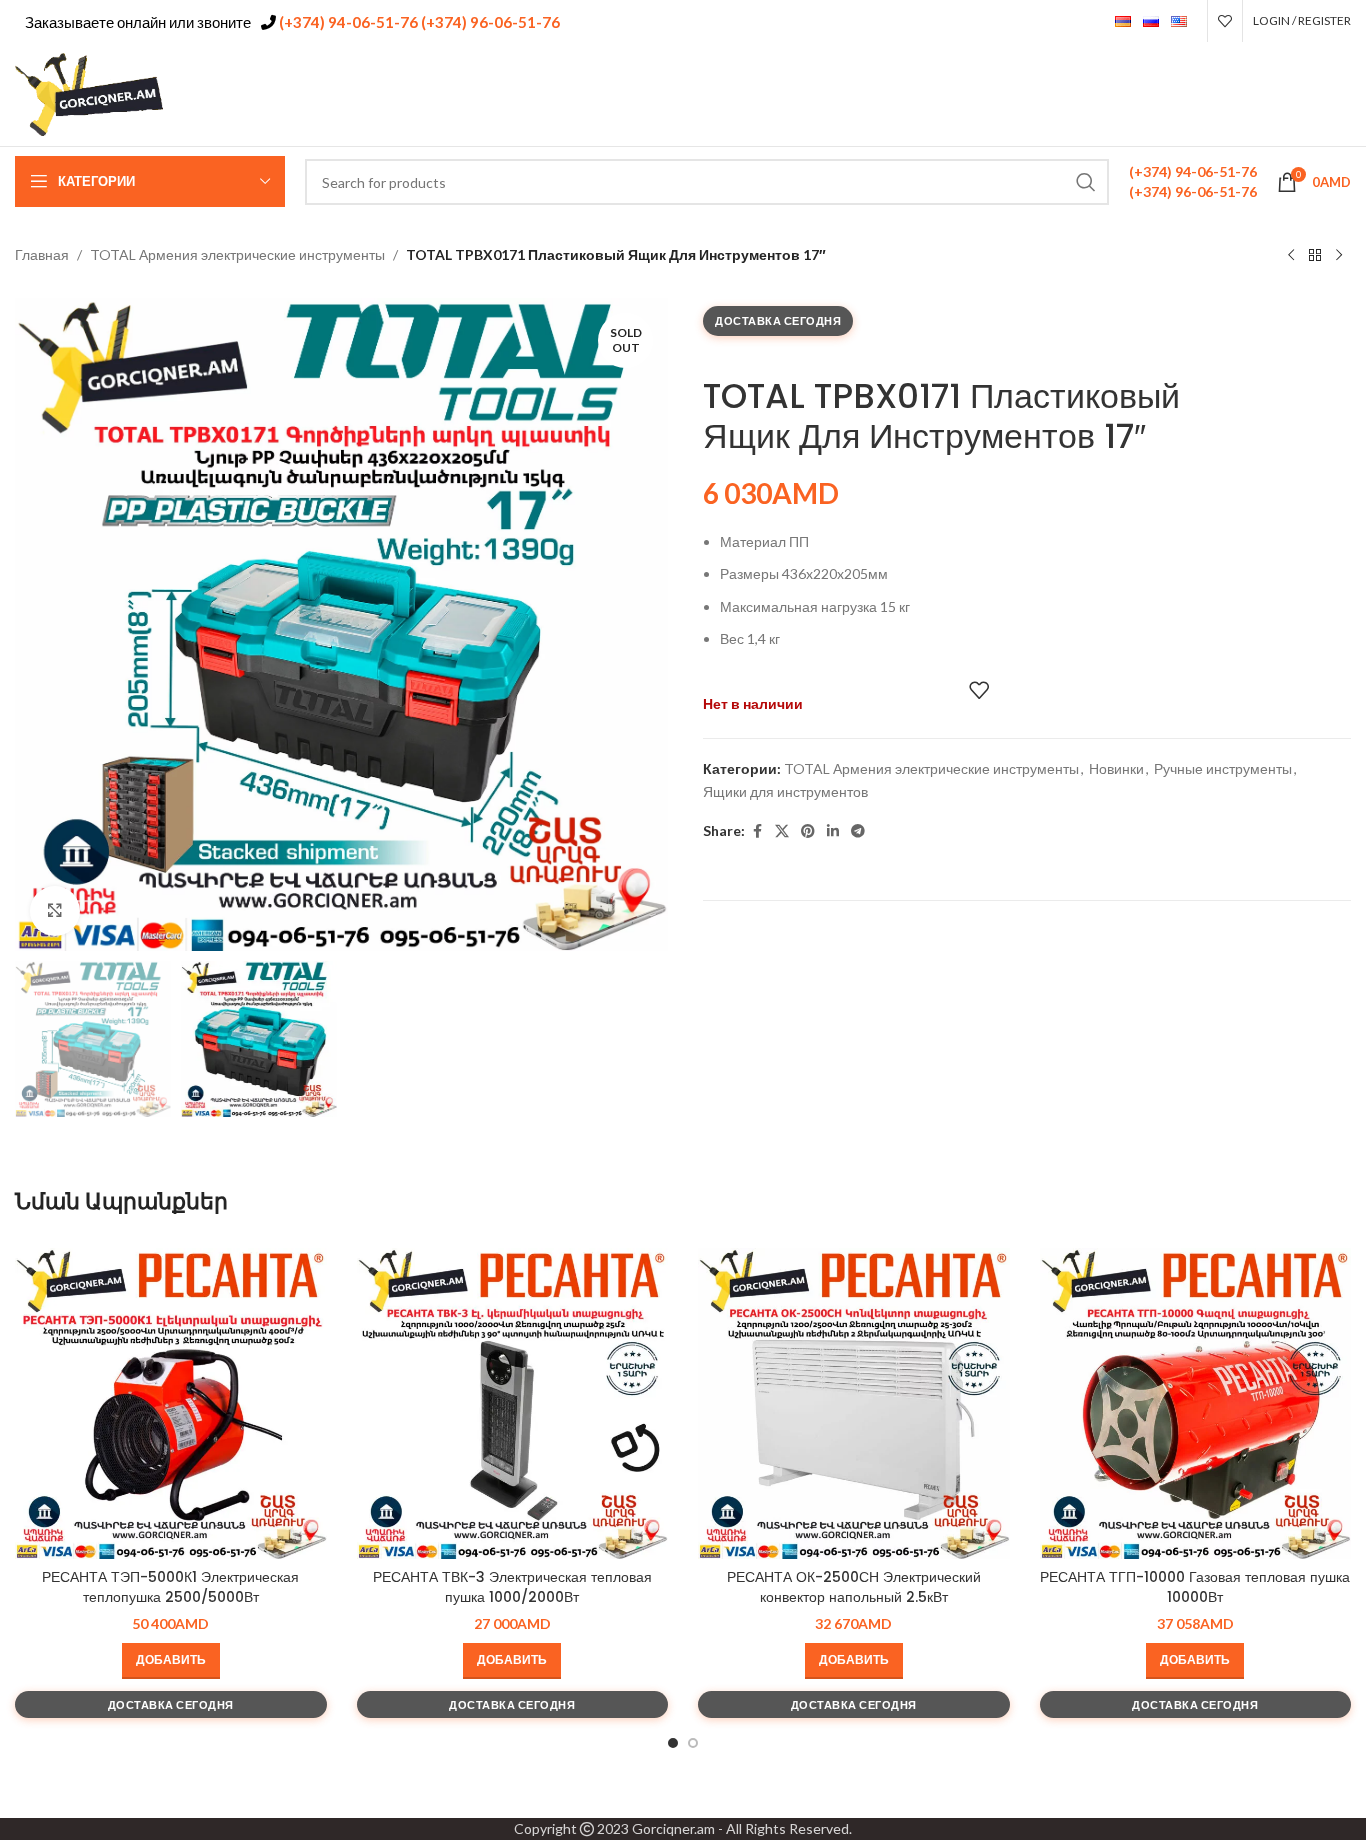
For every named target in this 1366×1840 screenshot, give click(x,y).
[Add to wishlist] (979, 690)
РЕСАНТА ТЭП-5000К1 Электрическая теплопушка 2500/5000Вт (170, 1587)
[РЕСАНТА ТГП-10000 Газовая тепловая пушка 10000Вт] (1196, 1404)
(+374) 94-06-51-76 (347, 22)
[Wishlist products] (1225, 21)
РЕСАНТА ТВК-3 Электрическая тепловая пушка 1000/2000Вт (512, 1587)
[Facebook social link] (1237, 94)
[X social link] (1262, 94)
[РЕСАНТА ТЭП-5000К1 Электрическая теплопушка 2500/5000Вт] (171, 1404)
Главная (42, 254)
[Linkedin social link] (1313, 94)
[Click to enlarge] (55, 911)
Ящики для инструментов (785, 791)
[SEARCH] (1086, 182)
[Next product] (1339, 256)
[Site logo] (90, 92)
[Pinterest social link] (1288, 94)
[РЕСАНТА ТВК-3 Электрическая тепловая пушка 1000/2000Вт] (513, 1404)
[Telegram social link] (1338, 94)
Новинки (1116, 768)
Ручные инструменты (1223, 768)
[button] (171, 1661)
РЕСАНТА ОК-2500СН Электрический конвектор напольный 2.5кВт (854, 1587)
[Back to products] (1315, 256)
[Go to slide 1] (673, 1743)
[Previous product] (1291, 256)
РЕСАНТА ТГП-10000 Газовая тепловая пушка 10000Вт (1195, 1587)
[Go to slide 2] (693, 1743)
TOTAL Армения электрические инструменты (237, 254)
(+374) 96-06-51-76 (489, 22)
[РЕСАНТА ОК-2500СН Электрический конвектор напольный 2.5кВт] (854, 1404)
